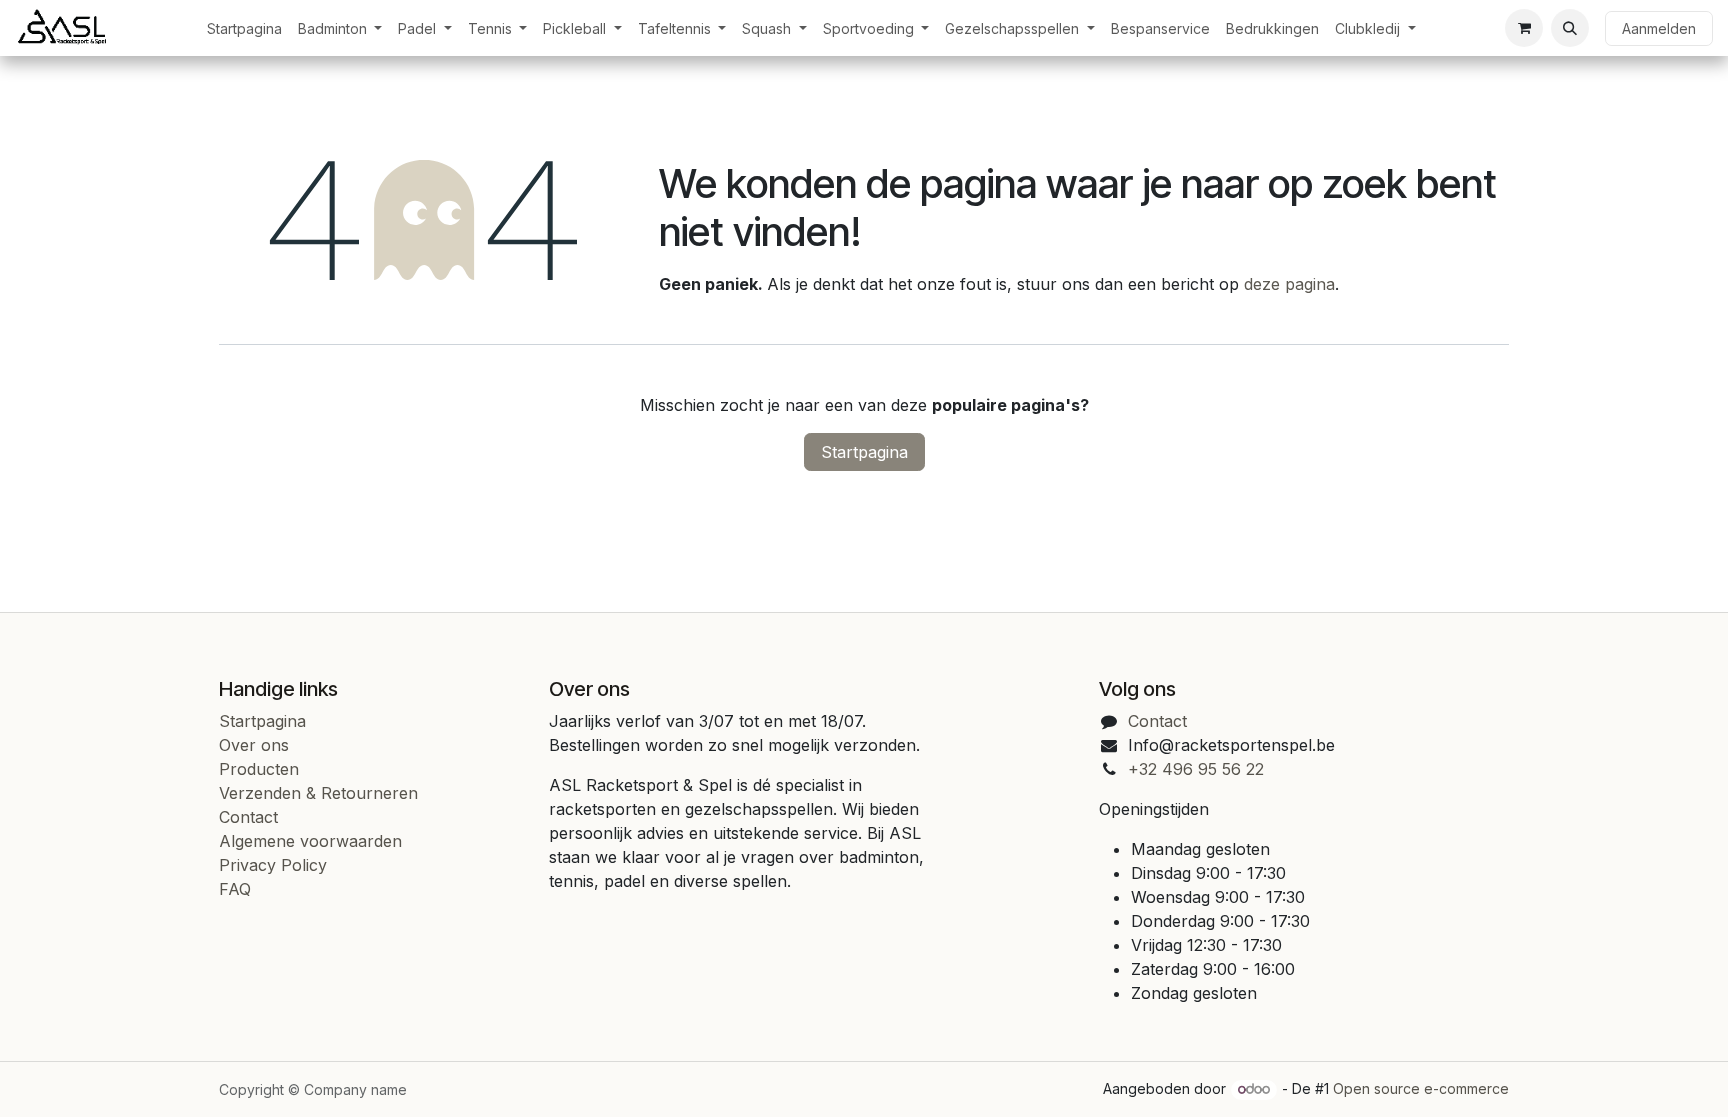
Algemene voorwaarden (310, 841)
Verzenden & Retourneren (318, 793)
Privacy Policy (273, 865)
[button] (1570, 28)
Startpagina (864, 452)
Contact (248, 817)
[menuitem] (244, 28)
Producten (259, 769)
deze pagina (1289, 284)
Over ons (254, 745)
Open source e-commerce (1421, 1088)
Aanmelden (1659, 28)
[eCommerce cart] (1524, 28)
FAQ (235, 889)
